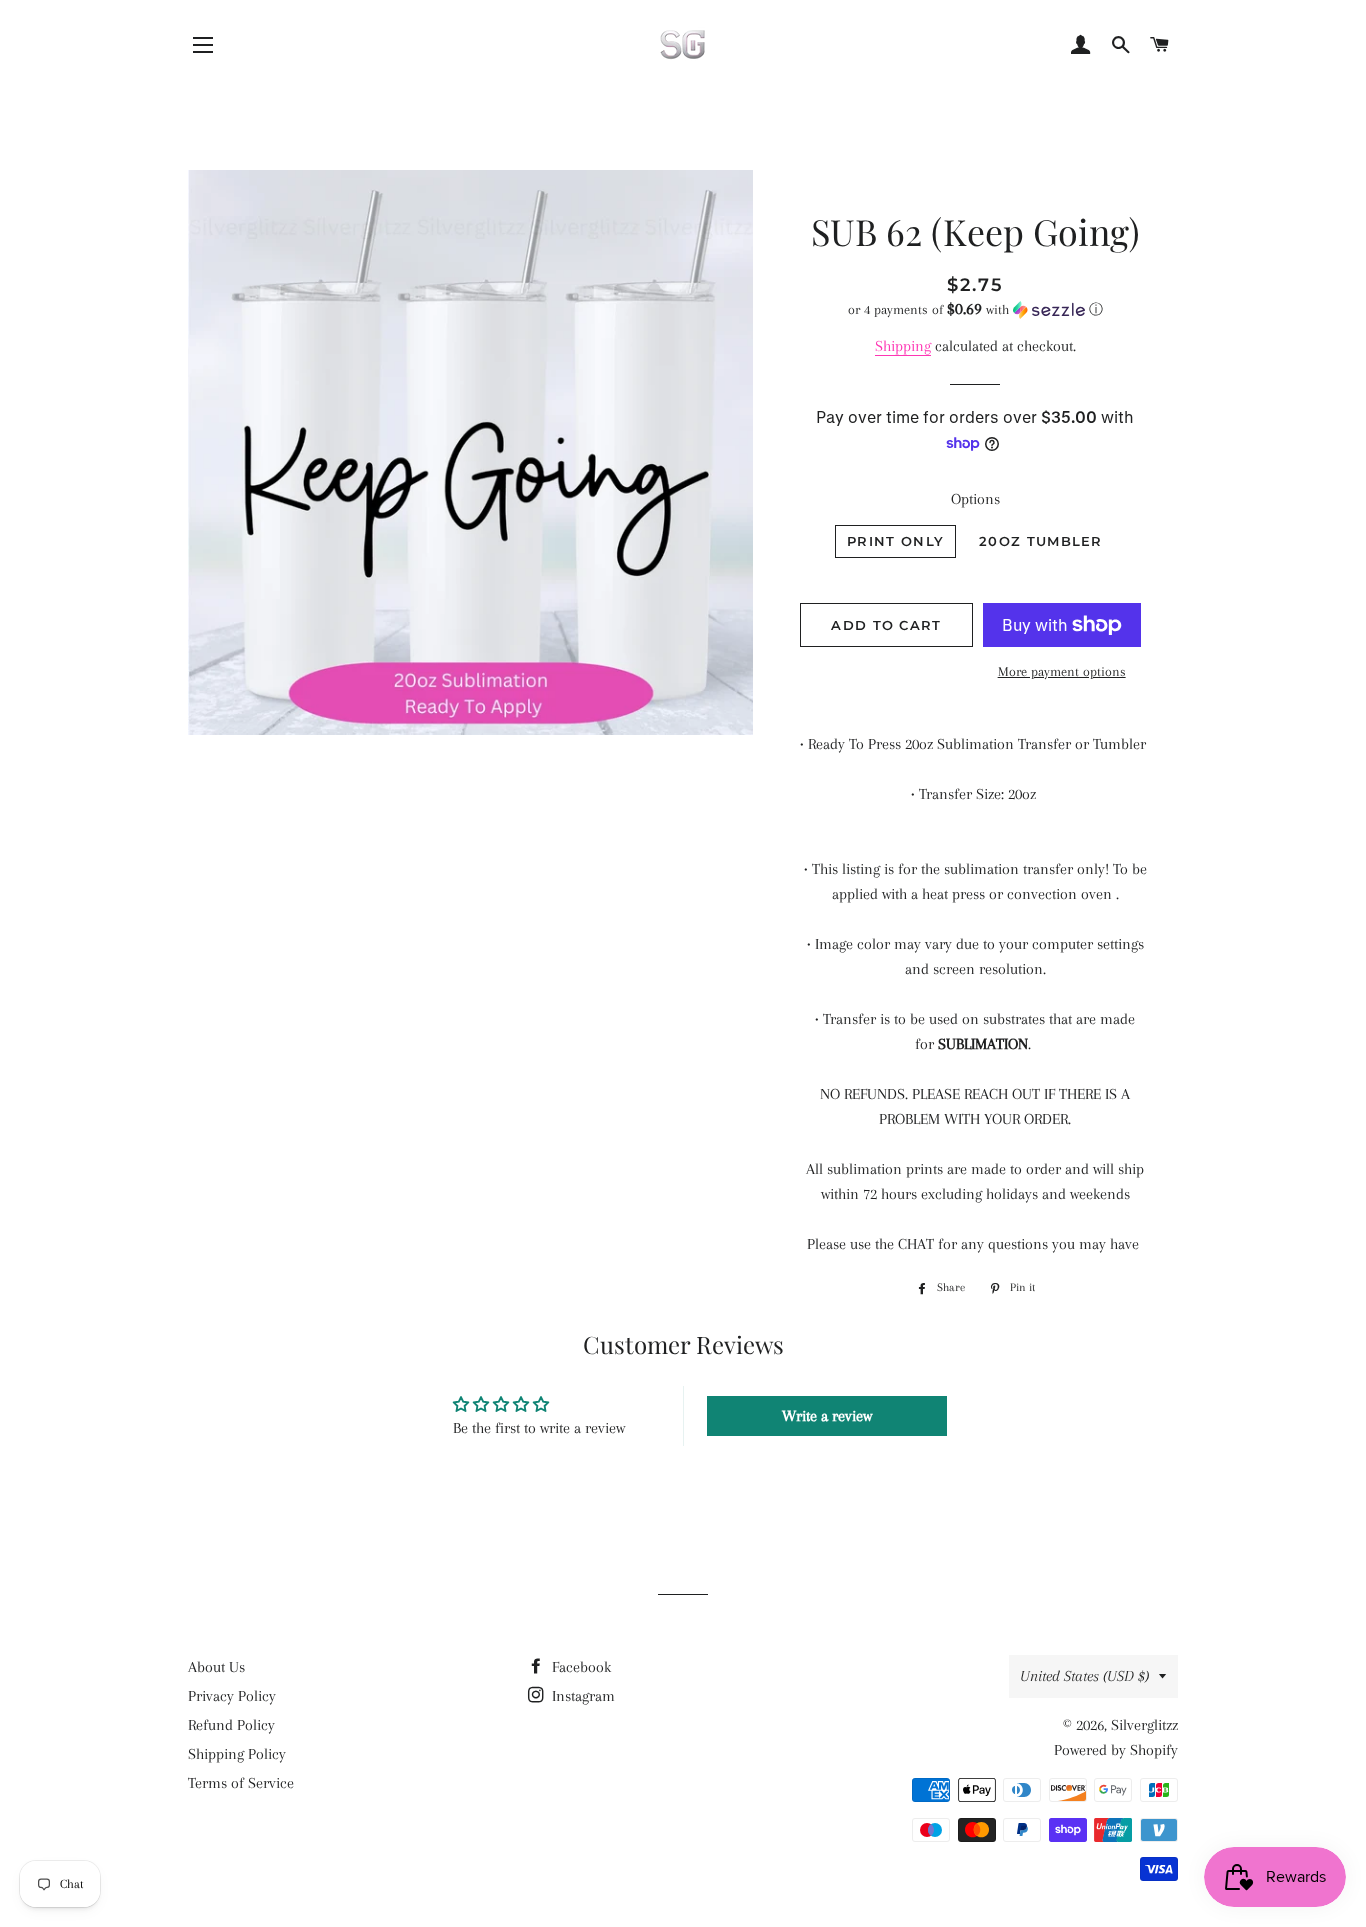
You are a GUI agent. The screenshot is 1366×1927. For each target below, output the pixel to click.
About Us (216, 1667)
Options (975, 499)
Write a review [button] (827, 1416)
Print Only (895, 541)
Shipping (903, 346)
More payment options (1062, 671)
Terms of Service (241, 1783)
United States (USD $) (1084, 1676)
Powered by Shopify (1116, 1750)
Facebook (579, 1667)
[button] (975, 309)
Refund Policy (231, 1725)
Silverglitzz (1144, 1725)
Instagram (581, 1696)
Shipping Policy (237, 1754)
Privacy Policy (232, 1696)
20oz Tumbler (1041, 541)
